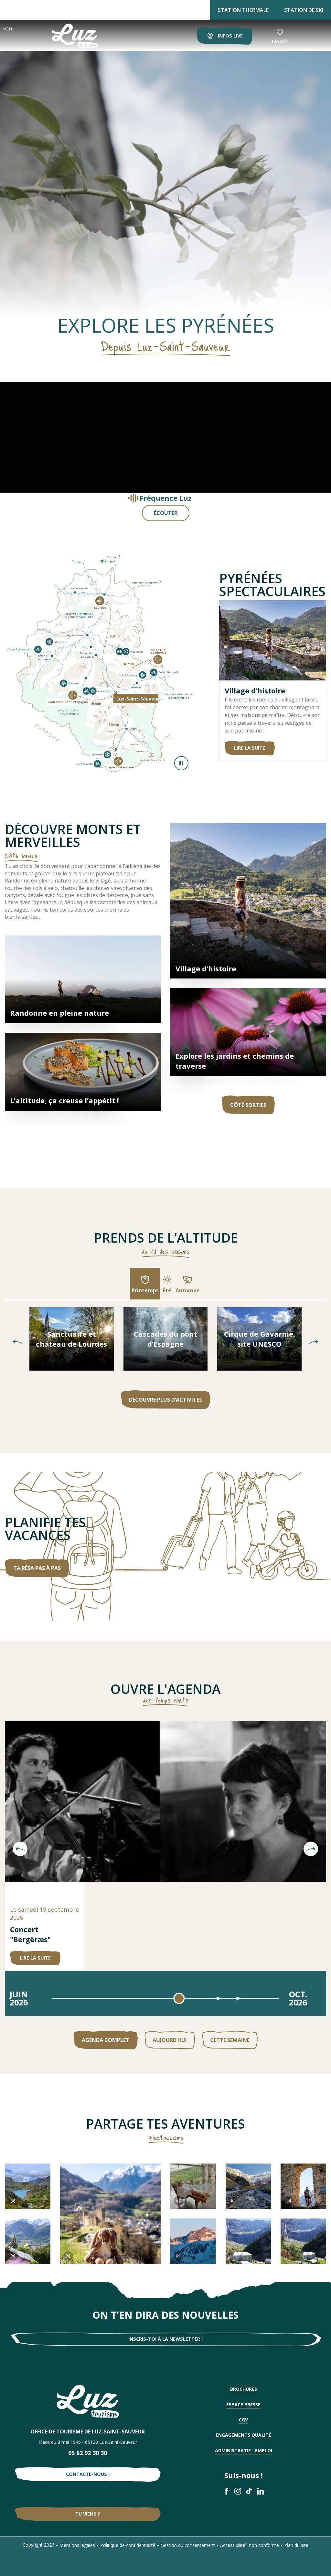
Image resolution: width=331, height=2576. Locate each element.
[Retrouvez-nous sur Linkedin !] (260, 2491)
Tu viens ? (88, 2514)
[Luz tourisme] (67, 36)
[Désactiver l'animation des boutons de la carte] (181, 763)
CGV (243, 2420)
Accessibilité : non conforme (250, 2545)
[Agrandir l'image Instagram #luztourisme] (28, 2241)
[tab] (145, 1284)
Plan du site (296, 2545)
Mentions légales (77, 2545)
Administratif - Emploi (244, 2450)
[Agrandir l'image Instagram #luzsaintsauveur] (193, 2186)
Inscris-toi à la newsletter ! (165, 2339)
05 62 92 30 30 (88, 2453)
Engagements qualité (243, 2435)
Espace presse (243, 2405)
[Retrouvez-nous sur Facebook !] (226, 2491)
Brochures (244, 2389)
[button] (17, 1342)
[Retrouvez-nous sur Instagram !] (238, 2491)
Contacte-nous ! (88, 2474)
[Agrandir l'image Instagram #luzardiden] (193, 2241)
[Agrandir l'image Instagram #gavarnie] (28, 2186)
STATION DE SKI (304, 10)
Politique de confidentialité (128, 2545)
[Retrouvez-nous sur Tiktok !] (249, 2491)
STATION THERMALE (243, 10)
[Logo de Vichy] (88, 2401)
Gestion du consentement (188, 2545)
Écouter (166, 513)
